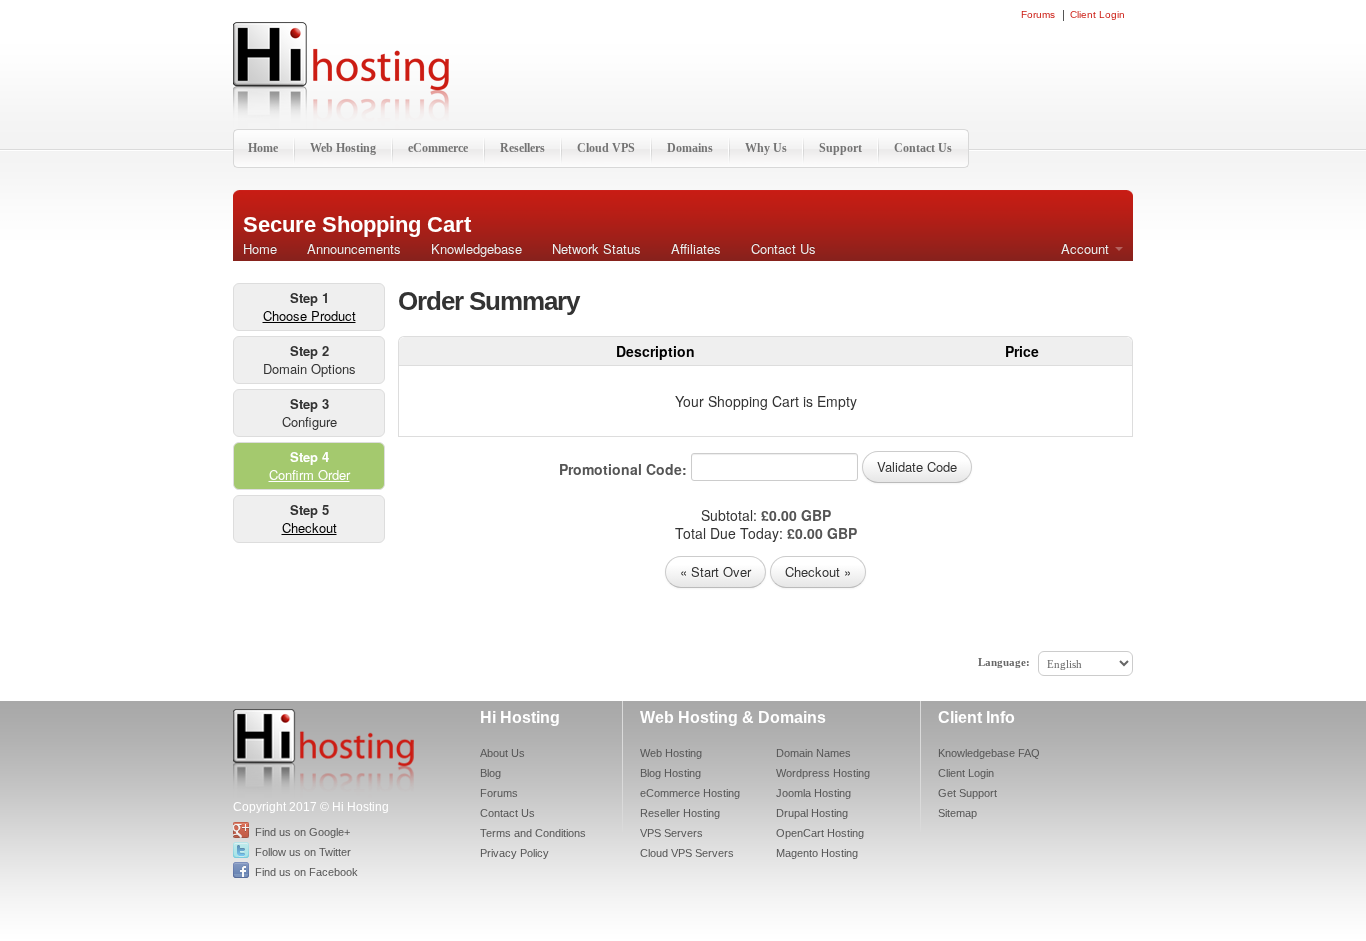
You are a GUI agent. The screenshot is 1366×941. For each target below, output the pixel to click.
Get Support (967, 793)
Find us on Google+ (302, 832)
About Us (502, 753)
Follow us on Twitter (303, 852)
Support (840, 148)
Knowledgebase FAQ (989, 753)
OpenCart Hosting (820, 833)
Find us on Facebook (306, 872)
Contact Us (923, 148)
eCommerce (438, 148)
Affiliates (696, 248)
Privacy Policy (514, 853)
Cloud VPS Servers (687, 853)
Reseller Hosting (680, 813)
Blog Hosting (670, 773)
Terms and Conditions (533, 833)
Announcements (354, 248)
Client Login (1097, 15)
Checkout (309, 527)
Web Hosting (343, 148)
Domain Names (813, 753)
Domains (690, 148)
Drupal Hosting (812, 813)
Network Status (596, 248)
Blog (490, 773)
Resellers (522, 148)
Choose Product (309, 315)
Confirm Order (309, 474)
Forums (1038, 15)
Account (1087, 248)
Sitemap (957, 813)
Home (263, 148)
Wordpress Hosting (823, 773)
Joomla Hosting (813, 793)
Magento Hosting (817, 853)
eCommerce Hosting (690, 793)
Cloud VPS (606, 148)
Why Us (766, 148)
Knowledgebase (476, 248)
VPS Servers (671, 833)
